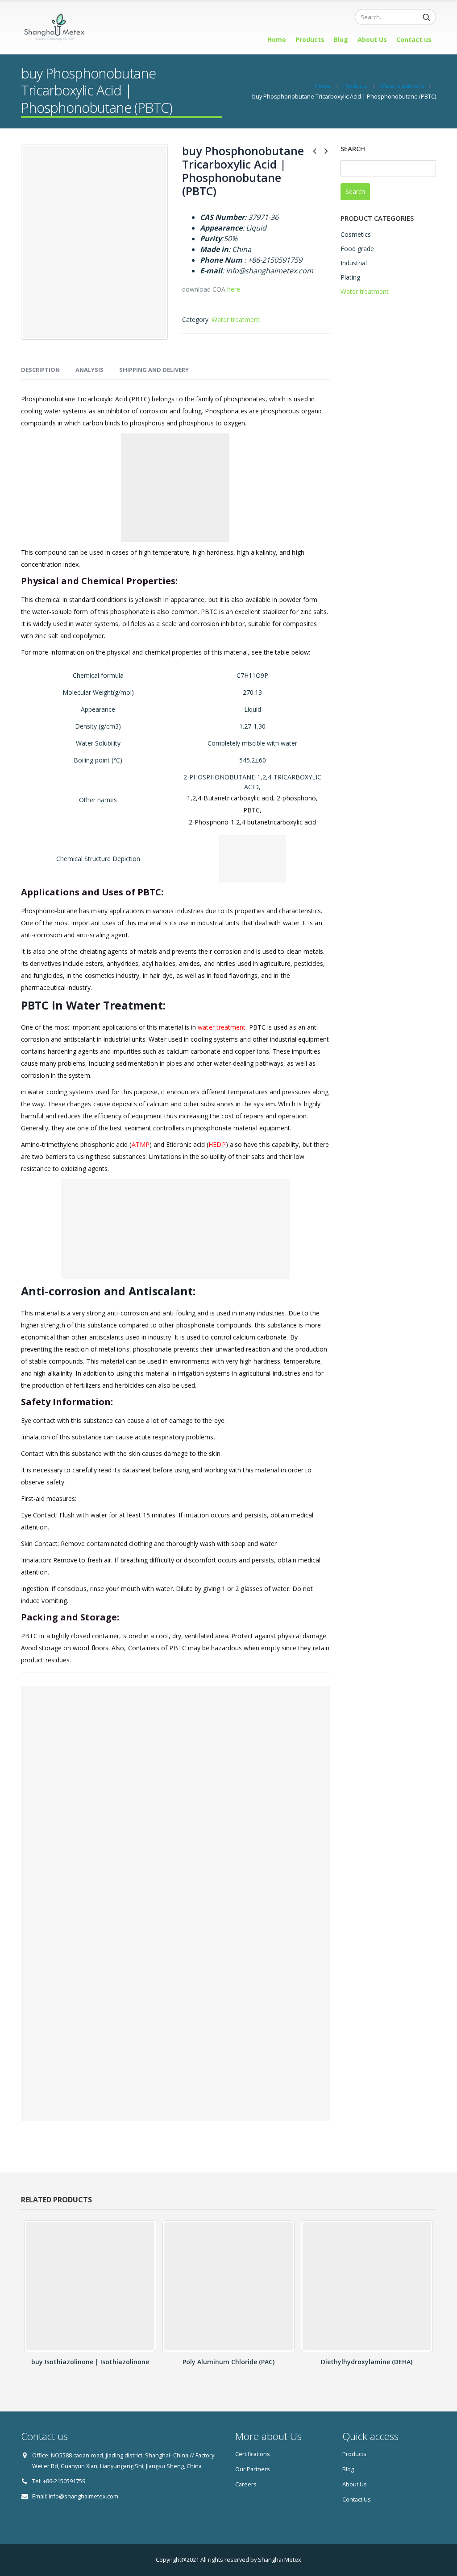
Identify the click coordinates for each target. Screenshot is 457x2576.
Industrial (354, 263)
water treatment (222, 1027)
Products (310, 39)
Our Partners (253, 2469)
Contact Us (357, 2500)
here (234, 289)
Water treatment (236, 319)
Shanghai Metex (280, 2560)
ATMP (141, 1144)
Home (277, 39)
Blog (341, 39)
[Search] (427, 17)
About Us (372, 39)
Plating (350, 277)
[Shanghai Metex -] (54, 29)
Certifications (253, 2454)
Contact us (414, 39)
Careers (246, 2484)
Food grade (357, 249)
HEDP (217, 1144)
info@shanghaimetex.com (83, 2496)
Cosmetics (356, 234)
